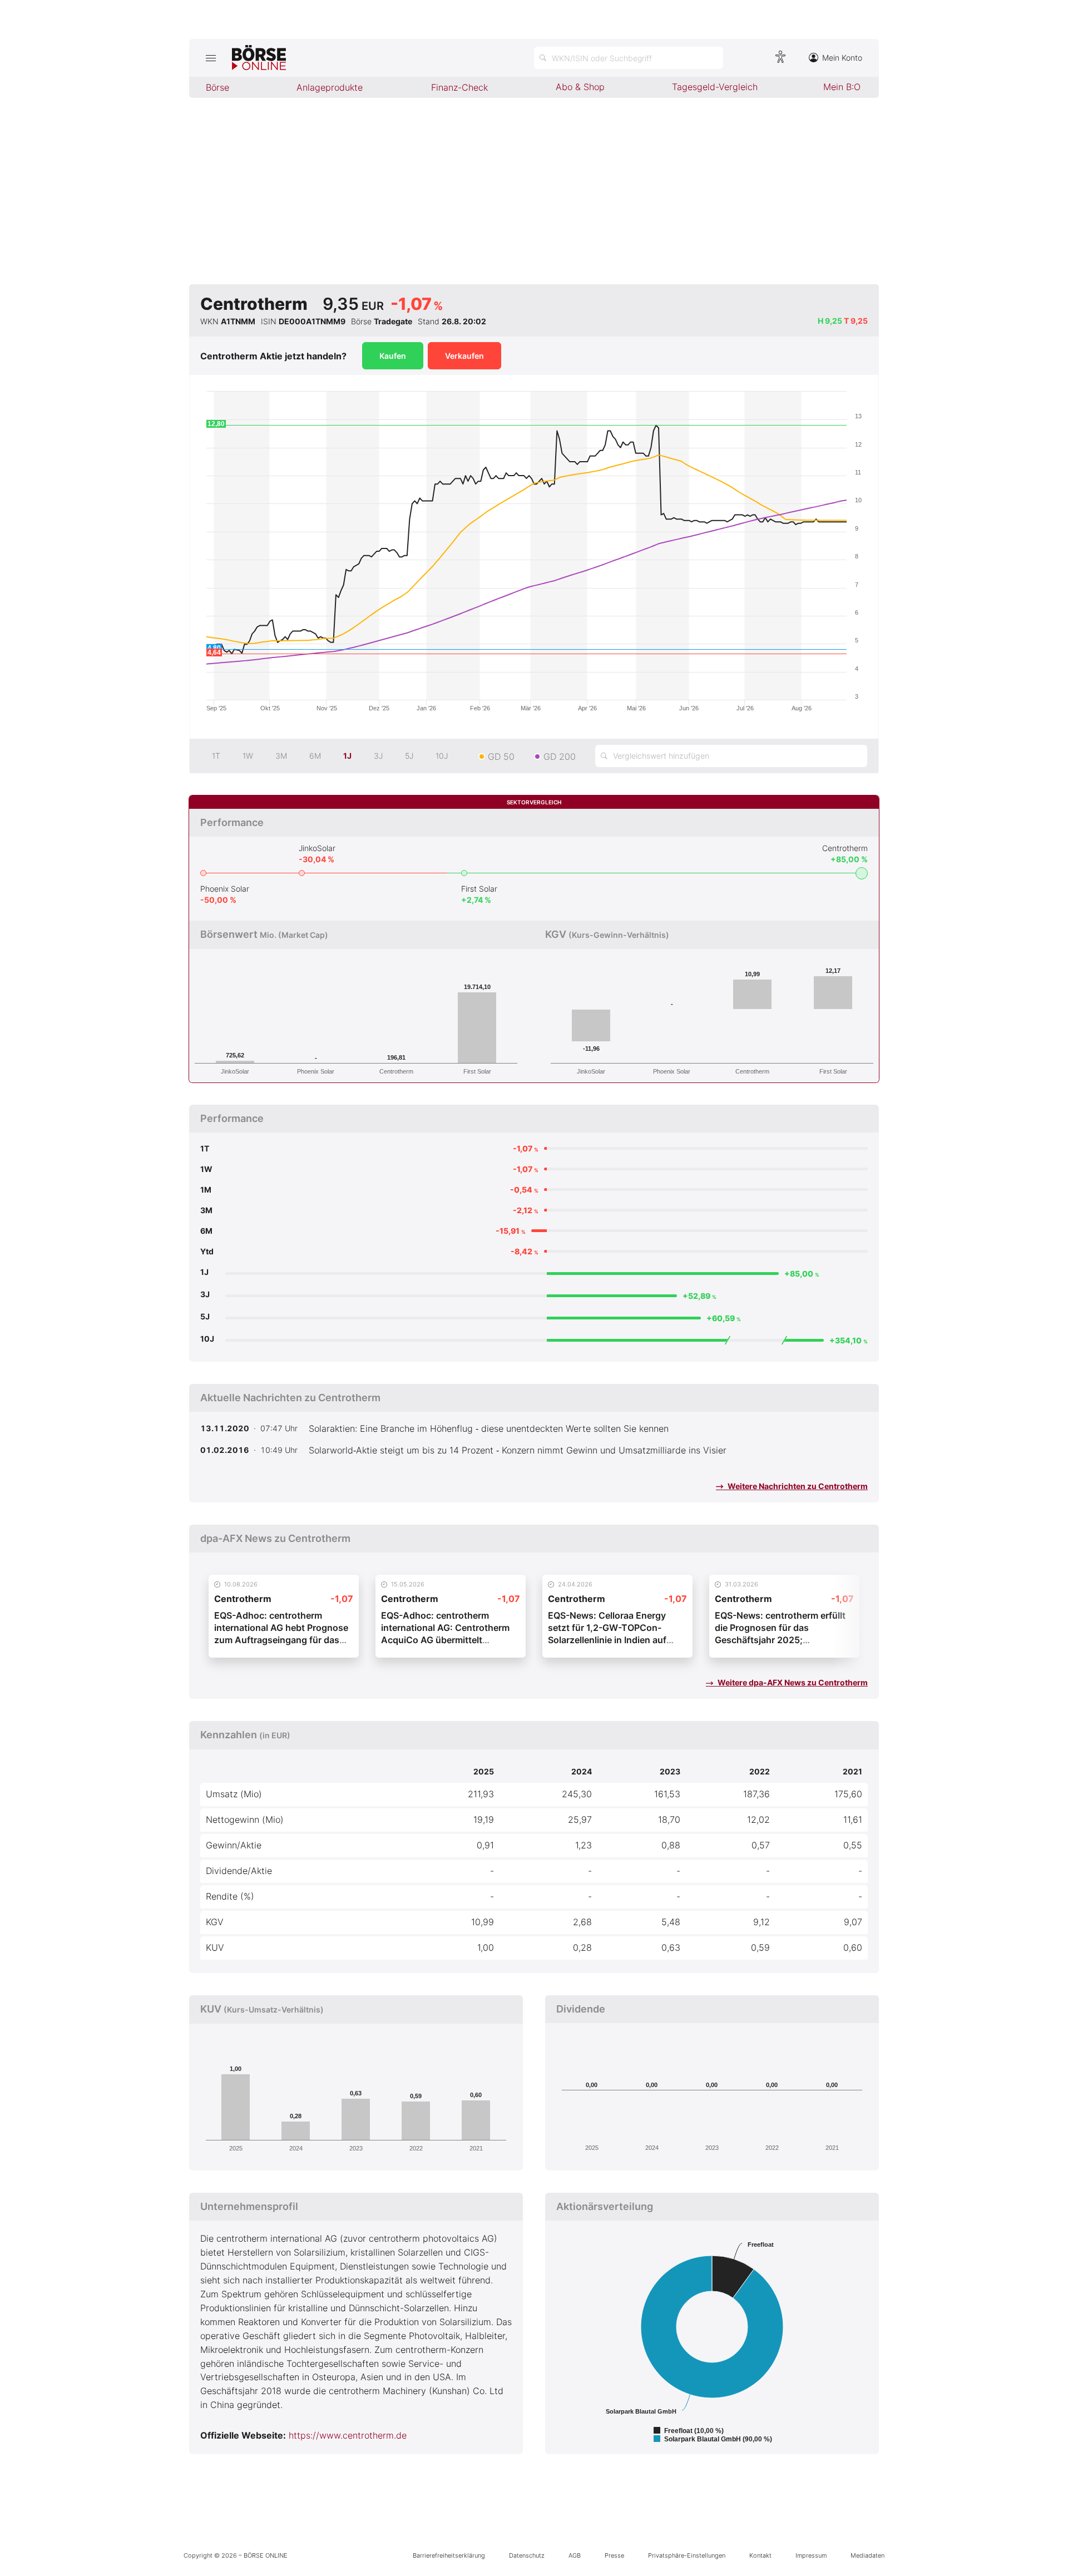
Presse (614, 2555)
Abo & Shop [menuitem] (580, 87)
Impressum (811, 2555)
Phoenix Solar (225, 889)
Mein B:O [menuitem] (842, 87)
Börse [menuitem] (217, 87)
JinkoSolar (317, 848)
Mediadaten (867, 2555)
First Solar (479, 889)
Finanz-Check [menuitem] (459, 87)
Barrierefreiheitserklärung (449, 2555)
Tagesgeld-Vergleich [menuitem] (715, 87)
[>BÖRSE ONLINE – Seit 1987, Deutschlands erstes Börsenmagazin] (259, 58)
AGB (575, 2555)
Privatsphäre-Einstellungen (687, 2555)
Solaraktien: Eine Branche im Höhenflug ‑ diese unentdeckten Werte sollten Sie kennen (489, 1428)
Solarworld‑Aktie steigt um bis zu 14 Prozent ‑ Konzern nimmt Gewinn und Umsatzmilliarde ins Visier (518, 1450)
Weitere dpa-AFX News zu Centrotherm (792, 1682)
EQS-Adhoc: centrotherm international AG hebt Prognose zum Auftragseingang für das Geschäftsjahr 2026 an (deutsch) (281, 1640)
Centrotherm (845, 848)
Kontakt (760, 2555)
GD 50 (501, 757)
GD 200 (560, 757)
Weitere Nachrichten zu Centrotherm (797, 1486)
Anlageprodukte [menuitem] (330, 87)
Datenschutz (527, 2555)
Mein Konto (842, 58)
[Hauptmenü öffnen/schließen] (211, 58)
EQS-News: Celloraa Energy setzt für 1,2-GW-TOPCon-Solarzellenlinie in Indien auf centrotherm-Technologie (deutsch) (607, 1640)
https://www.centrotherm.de (348, 2435)
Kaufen (393, 356)
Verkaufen (464, 356)
